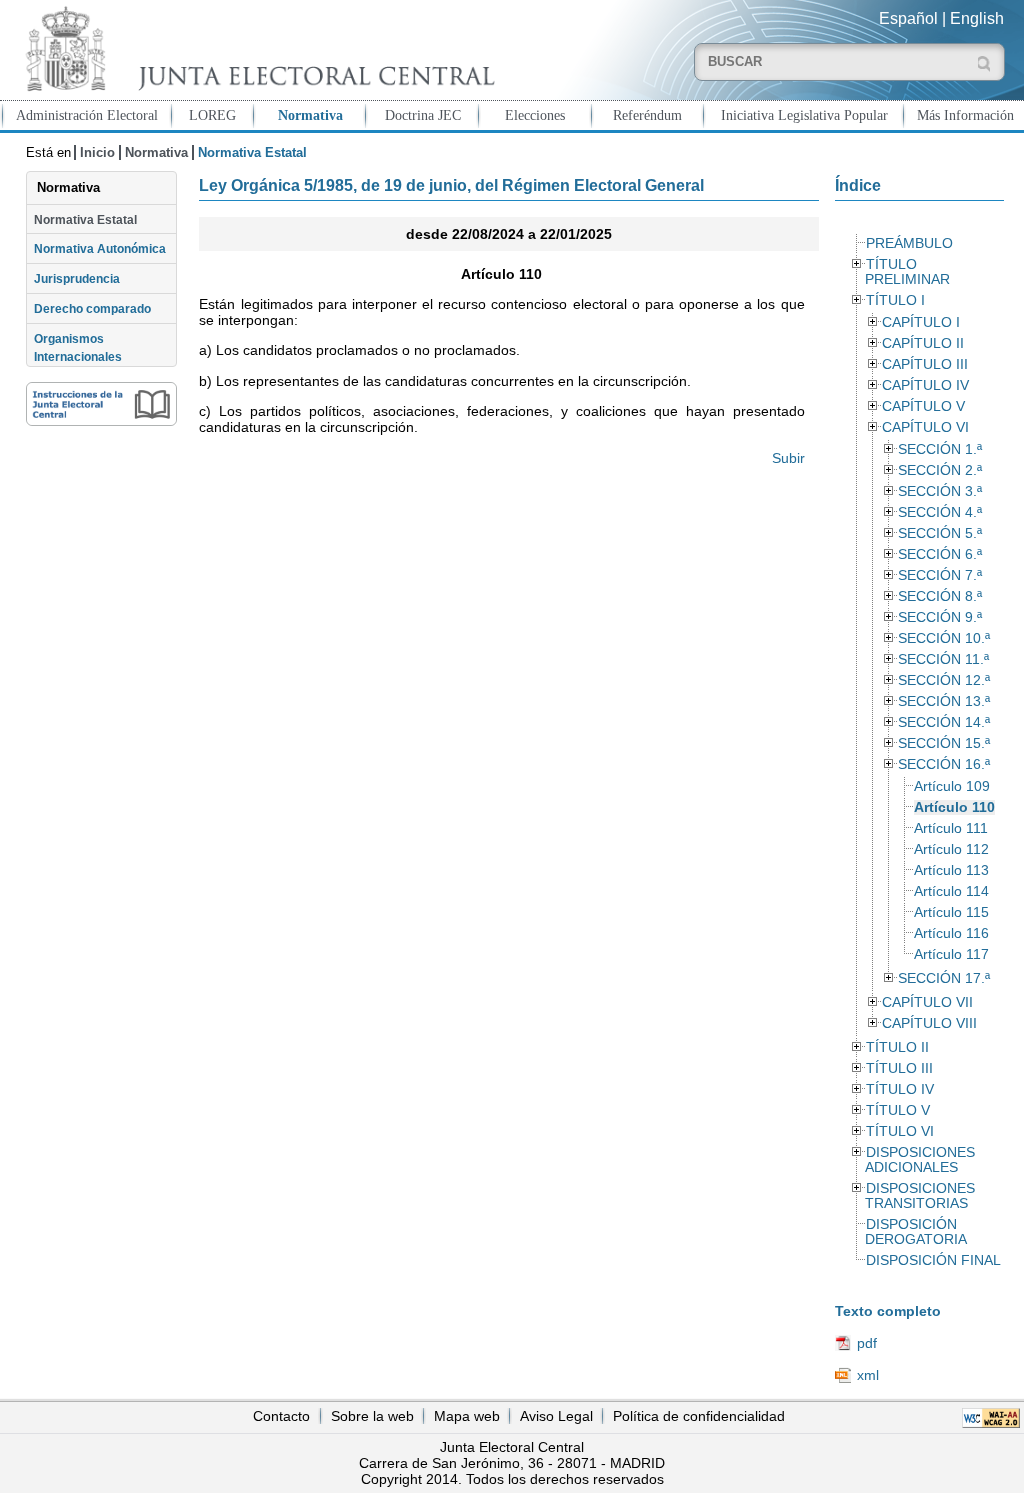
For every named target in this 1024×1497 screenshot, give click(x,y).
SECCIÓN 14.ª (944, 722)
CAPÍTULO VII (927, 1002)
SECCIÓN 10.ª (944, 638)
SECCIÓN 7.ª (940, 575)
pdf (867, 1343)
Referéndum (647, 115)
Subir (788, 458)
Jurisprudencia (77, 279)
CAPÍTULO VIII (929, 1023)
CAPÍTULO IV (925, 385)
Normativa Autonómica (100, 249)
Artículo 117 (951, 954)
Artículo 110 (954, 807)
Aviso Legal (556, 1416)
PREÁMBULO (909, 243)
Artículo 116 (951, 933)
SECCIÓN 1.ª (940, 449)
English (977, 18)
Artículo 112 (951, 849)
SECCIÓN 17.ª (944, 978)
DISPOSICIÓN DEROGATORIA (916, 1232)
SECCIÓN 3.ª (940, 491)
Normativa (310, 115)
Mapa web (467, 1416)
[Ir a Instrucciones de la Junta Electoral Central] (101, 404)
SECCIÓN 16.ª (944, 764)
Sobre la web (372, 1416)
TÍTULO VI (900, 1131)
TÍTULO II (897, 1047)
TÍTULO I (895, 300)
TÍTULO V (898, 1110)
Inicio (97, 152)
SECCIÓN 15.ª (944, 743)
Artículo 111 (951, 828)
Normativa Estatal (85, 220)
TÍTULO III (899, 1068)
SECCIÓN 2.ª (940, 470)
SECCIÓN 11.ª (943, 659)
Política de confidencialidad (699, 1416)
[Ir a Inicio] (256, 48)
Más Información (965, 115)
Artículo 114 (951, 891)
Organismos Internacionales (78, 348)
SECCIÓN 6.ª (940, 554)
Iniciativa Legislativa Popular (804, 115)
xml (868, 1375)
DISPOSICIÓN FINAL (933, 1260)
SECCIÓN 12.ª (944, 680)
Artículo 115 (951, 912)
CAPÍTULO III (925, 364)
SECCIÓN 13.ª (944, 701)
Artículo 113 (951, 870)
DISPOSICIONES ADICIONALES (920, 1160)
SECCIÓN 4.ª (940, 512)
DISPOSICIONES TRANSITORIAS (920, 1196)
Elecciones (535, 115)
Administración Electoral (87, 115)
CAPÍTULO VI (925, 427)
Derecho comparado (92, 309)
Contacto (281, 1416)
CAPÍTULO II (923, 343)
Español (908, 18)
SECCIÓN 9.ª (940, 617)
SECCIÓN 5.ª (940, 533)
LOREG (212, 115)
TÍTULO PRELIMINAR (907, 272)
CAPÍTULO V (923, 406)
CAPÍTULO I (921, 322)
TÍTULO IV (900, 1089)
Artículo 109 (952, 786)
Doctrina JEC (423, 115)
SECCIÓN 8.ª (940, 596)
